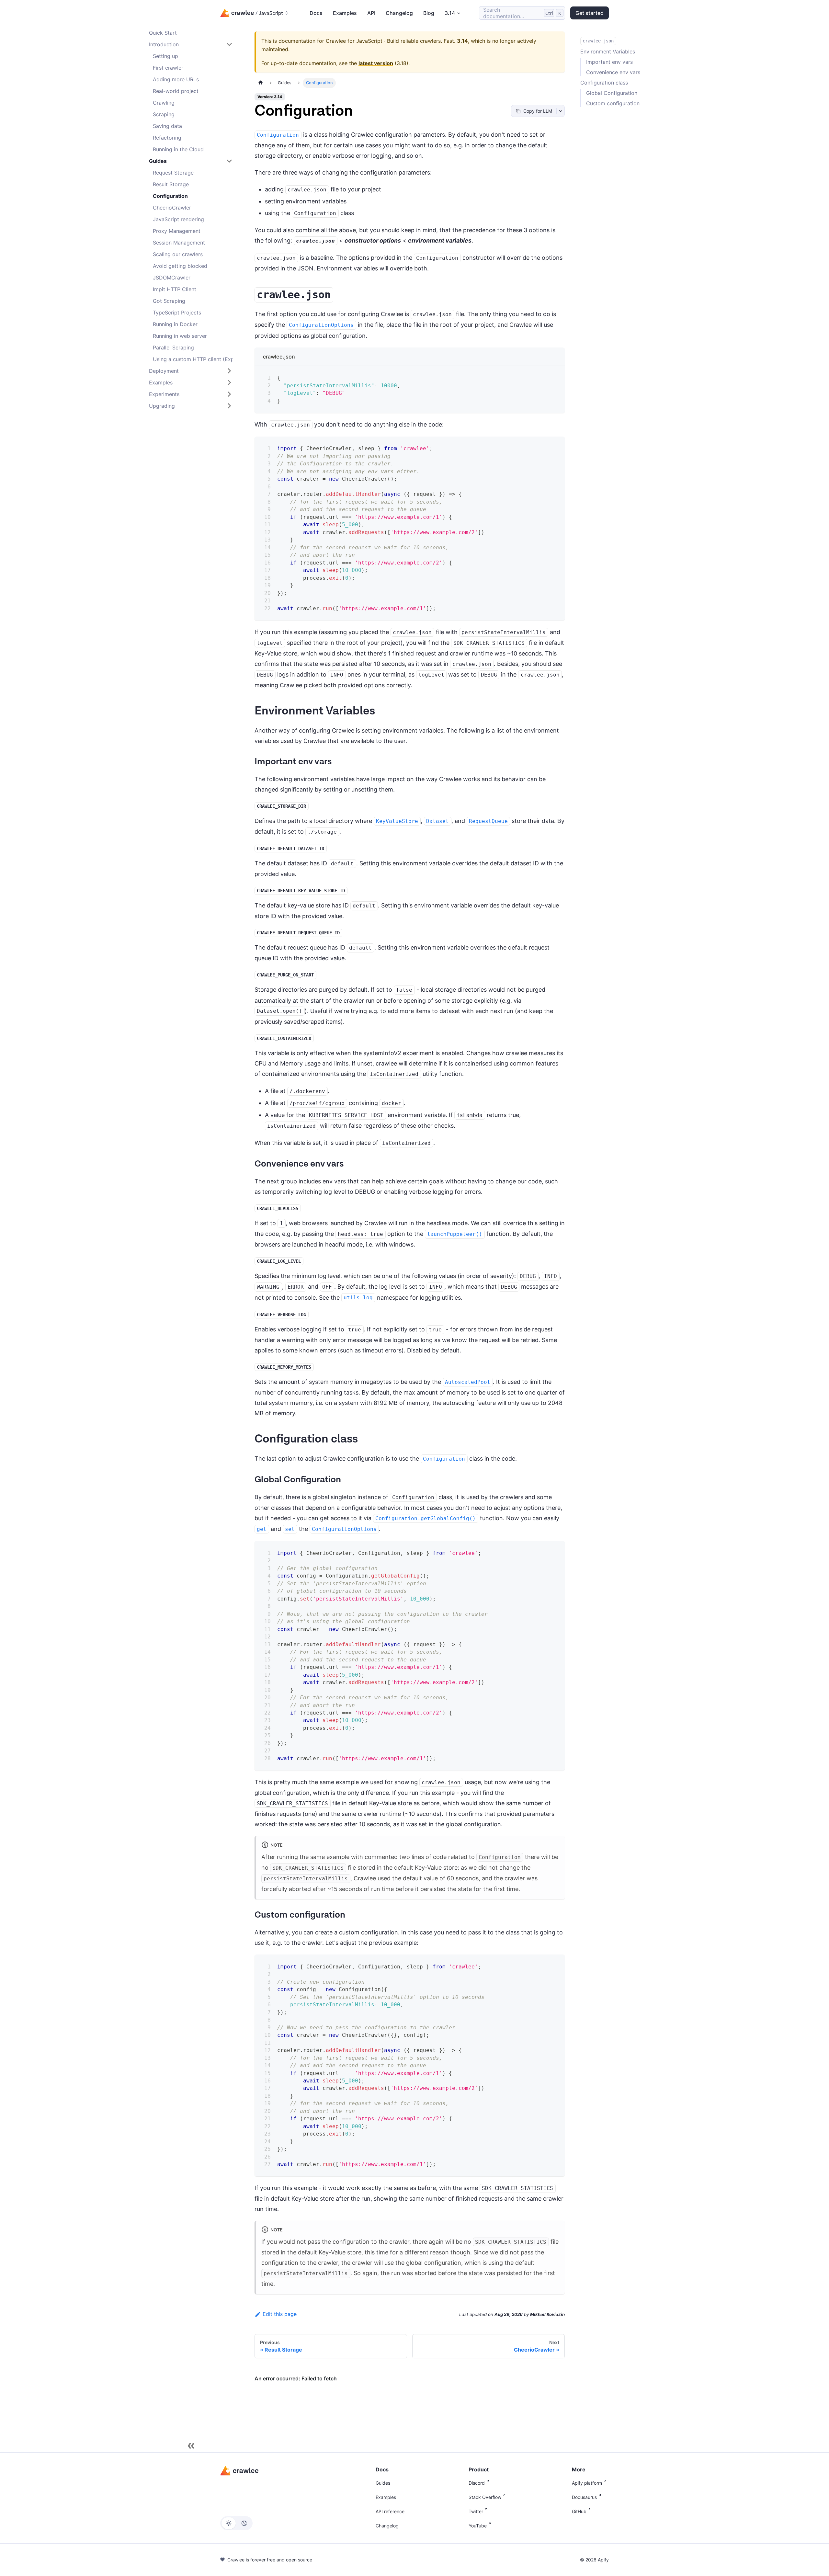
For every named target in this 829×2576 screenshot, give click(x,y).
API (371, 13)
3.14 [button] (450, 13)
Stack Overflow (485, 2497)
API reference (390, 2511)
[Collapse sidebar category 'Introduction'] (229, 44)
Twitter (476, 2511)
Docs (316, 13)
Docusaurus (584, 2497)
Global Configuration (612, 93)
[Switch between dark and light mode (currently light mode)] (236, 2523)
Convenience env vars (613, 72)
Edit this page (280, 2314)
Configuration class (604, 83)
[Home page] (261, 83)
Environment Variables (608, 51)
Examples (345, 13)
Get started (590, 13)
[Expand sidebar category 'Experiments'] (229, 394)
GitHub (579, 2511)
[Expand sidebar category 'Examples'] (229, 382)
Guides (383, 2483)
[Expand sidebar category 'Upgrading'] (229, 406)
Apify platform (587, 2483)
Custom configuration (613, 103)
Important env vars (609, 62)
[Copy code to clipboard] (555, 375)
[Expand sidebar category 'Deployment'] (229, 371)
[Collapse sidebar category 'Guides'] (229, 161)
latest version (376, 63)
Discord (477, 2483)
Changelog (399, 13)
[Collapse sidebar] (191, 2446)
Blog (429, 13)
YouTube (478, 2526)
